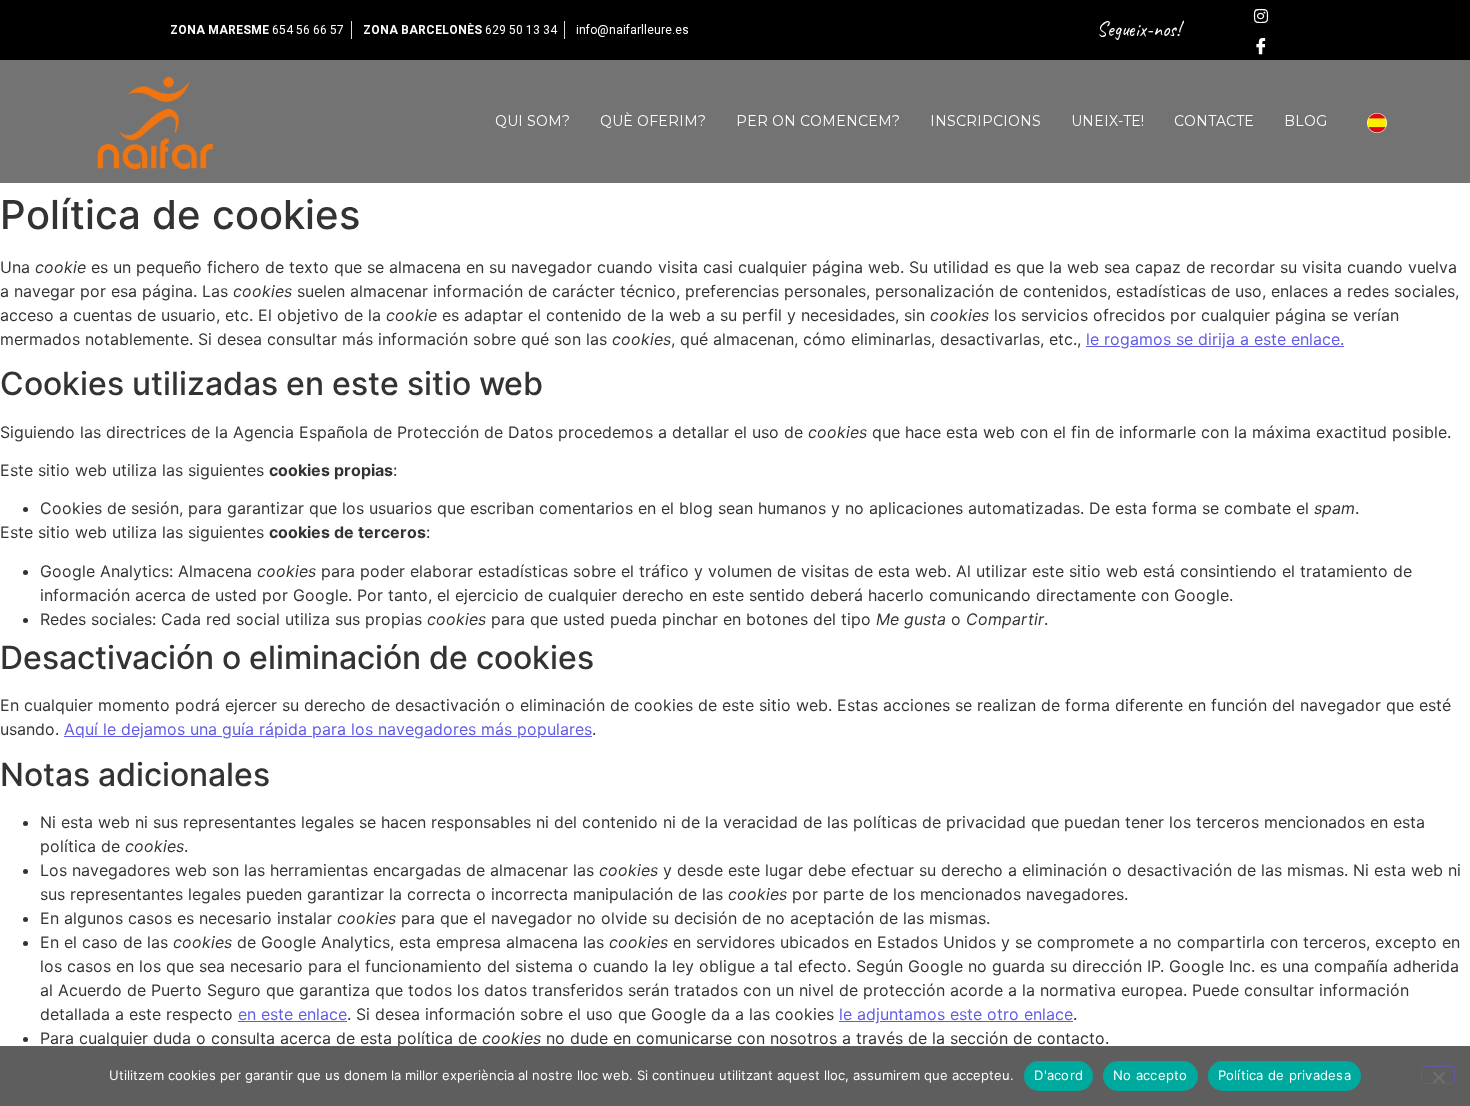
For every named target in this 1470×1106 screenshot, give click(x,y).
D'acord (1058, 1075)
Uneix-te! (1107, 121)
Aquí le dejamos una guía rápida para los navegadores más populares (328, 729)
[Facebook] (1261, 45)
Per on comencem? (818, 121)
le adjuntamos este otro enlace (956, 1014)
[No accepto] (1438, 1075)
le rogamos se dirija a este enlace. (1215, 339)
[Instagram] (1261, 15)
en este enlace (292, 1014)
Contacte (1214, 121)
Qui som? (532, 121)
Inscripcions (985, 121)
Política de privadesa (1284, 1075)
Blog (1305, 121)
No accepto (1150, 1075)
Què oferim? (653, 121)
